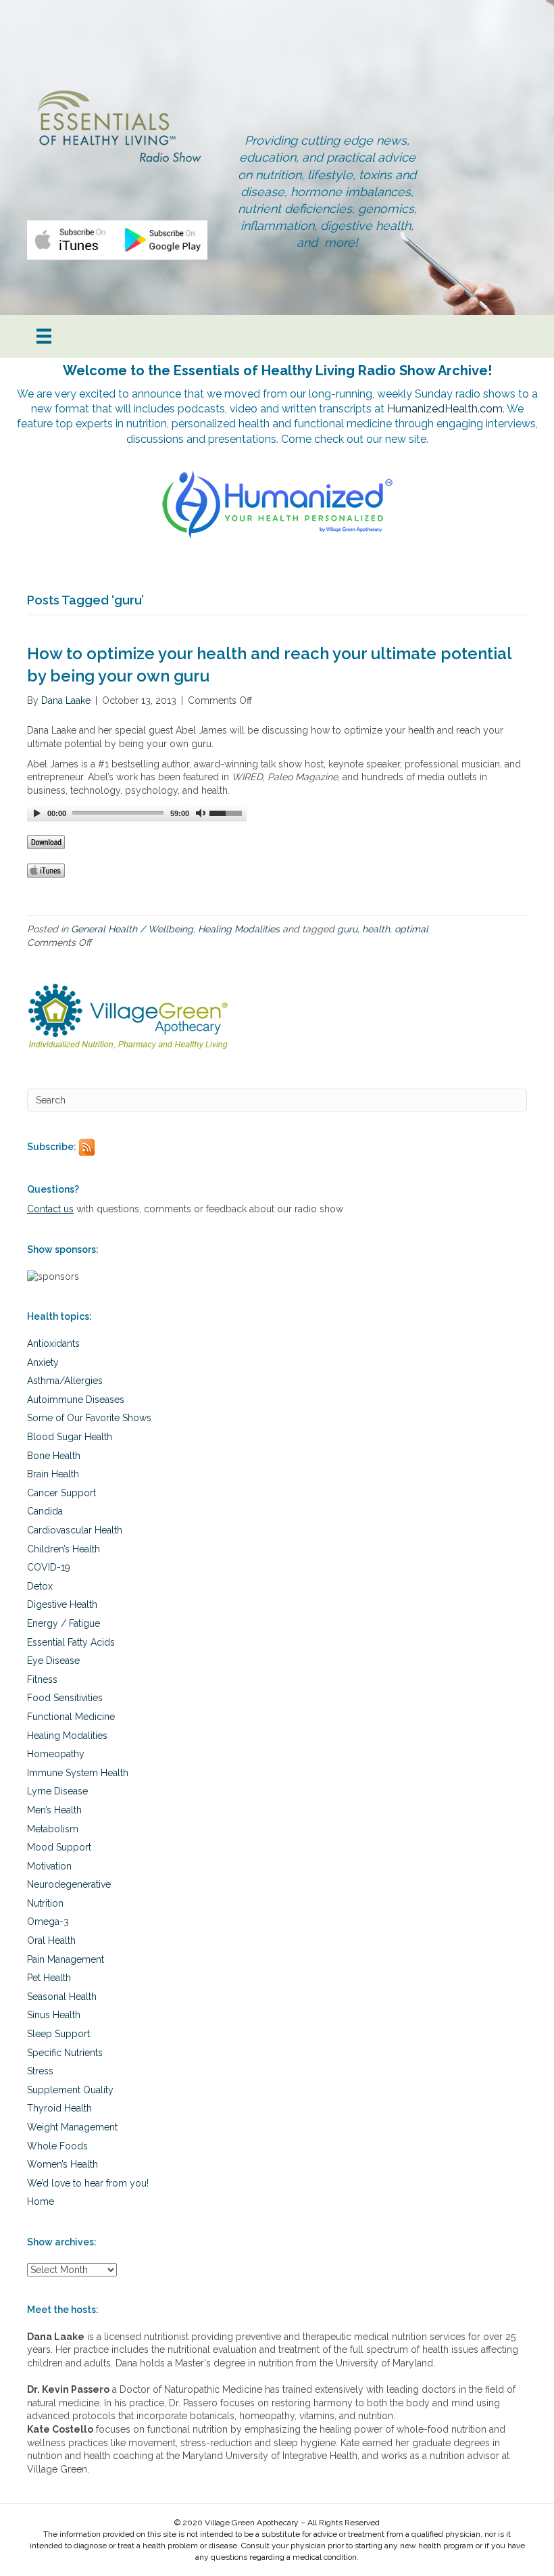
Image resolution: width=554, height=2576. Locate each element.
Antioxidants (53, 1343)
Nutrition (45, 1903)
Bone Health (54, 1456)
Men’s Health (54, 1810)
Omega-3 (48, 1922)
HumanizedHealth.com (445, 409)
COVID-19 (49, 1567)
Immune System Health (78, 1773)
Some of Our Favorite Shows (89, 1418)
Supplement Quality (70, 2090)
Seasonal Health (62, 1997)
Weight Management (72, 2127)
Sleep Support (58, 2034)
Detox (40, 1586)
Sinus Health (54, 2015)
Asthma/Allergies (65, 1381)
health (376, 929)
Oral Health (51, 1940)
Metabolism (53, 1829)
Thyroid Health (59, 2108)
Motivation (49, 1866)
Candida (45, 1511)
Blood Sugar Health (70, 1437)
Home (41, 2201)
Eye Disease (53, 1661)
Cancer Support (61, 1493)
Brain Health (53, 1474)
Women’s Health (62, 2164)
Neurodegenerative (69, 1884)
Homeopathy (56, 1754)
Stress (40, 2071)
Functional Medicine (71, 1717)
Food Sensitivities (65, 1698)
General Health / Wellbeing (132, 929)
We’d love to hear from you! (88, 2183)
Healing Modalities (239, 929)
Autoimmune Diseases (76, 1400)
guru (347, 929)
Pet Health (49, 1978)
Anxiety (43, 1362)
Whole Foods (57, 2146)
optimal (411, 929)
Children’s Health (64, 1549)
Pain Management (66, 1959)
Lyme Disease (57, 1791)
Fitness (42, 1679)
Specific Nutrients (65, 2053)
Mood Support (59, 1847)
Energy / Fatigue (64, 1623)
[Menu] (44, 336)
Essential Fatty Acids (71, 1642)
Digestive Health (62, 1604)
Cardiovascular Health (75, 1530)
